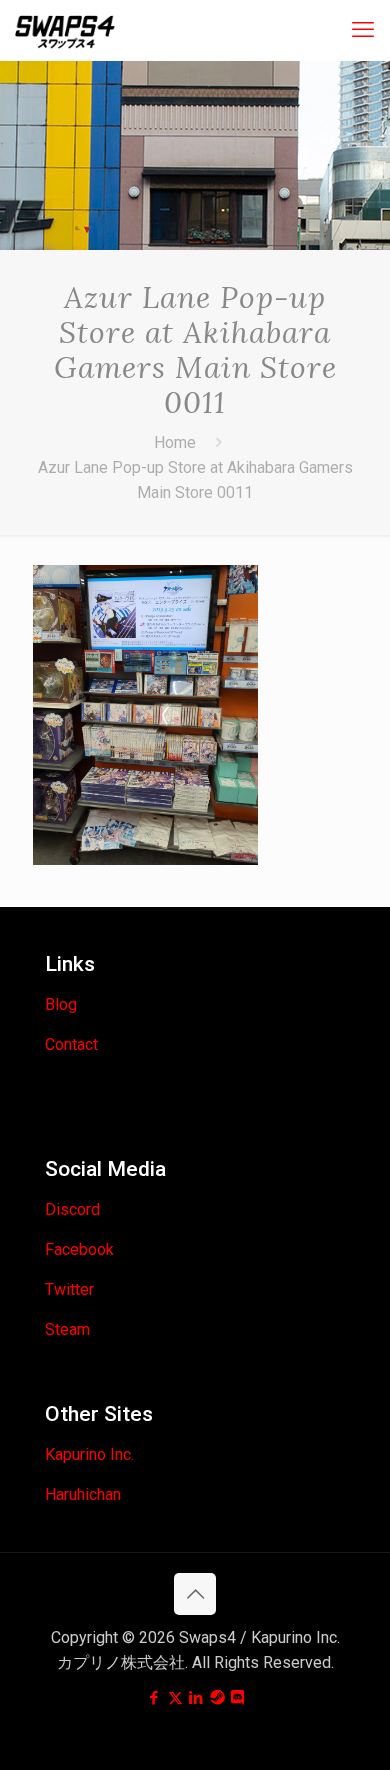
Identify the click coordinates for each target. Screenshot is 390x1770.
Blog (61, 1004)
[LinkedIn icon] (196, 1698)
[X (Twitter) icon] (175, 1698)
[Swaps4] (65, 30)
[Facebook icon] (154, 1698)
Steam (67, 1329)
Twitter (69, 1289)
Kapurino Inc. (89, 1454)
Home (175, 442)
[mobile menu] (363, 30)
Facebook (79, 1249)
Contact (71, 1044)
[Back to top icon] (195, 1594)
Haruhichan (83, 1494)
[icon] (217, 1698)
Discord (72, 1209)
